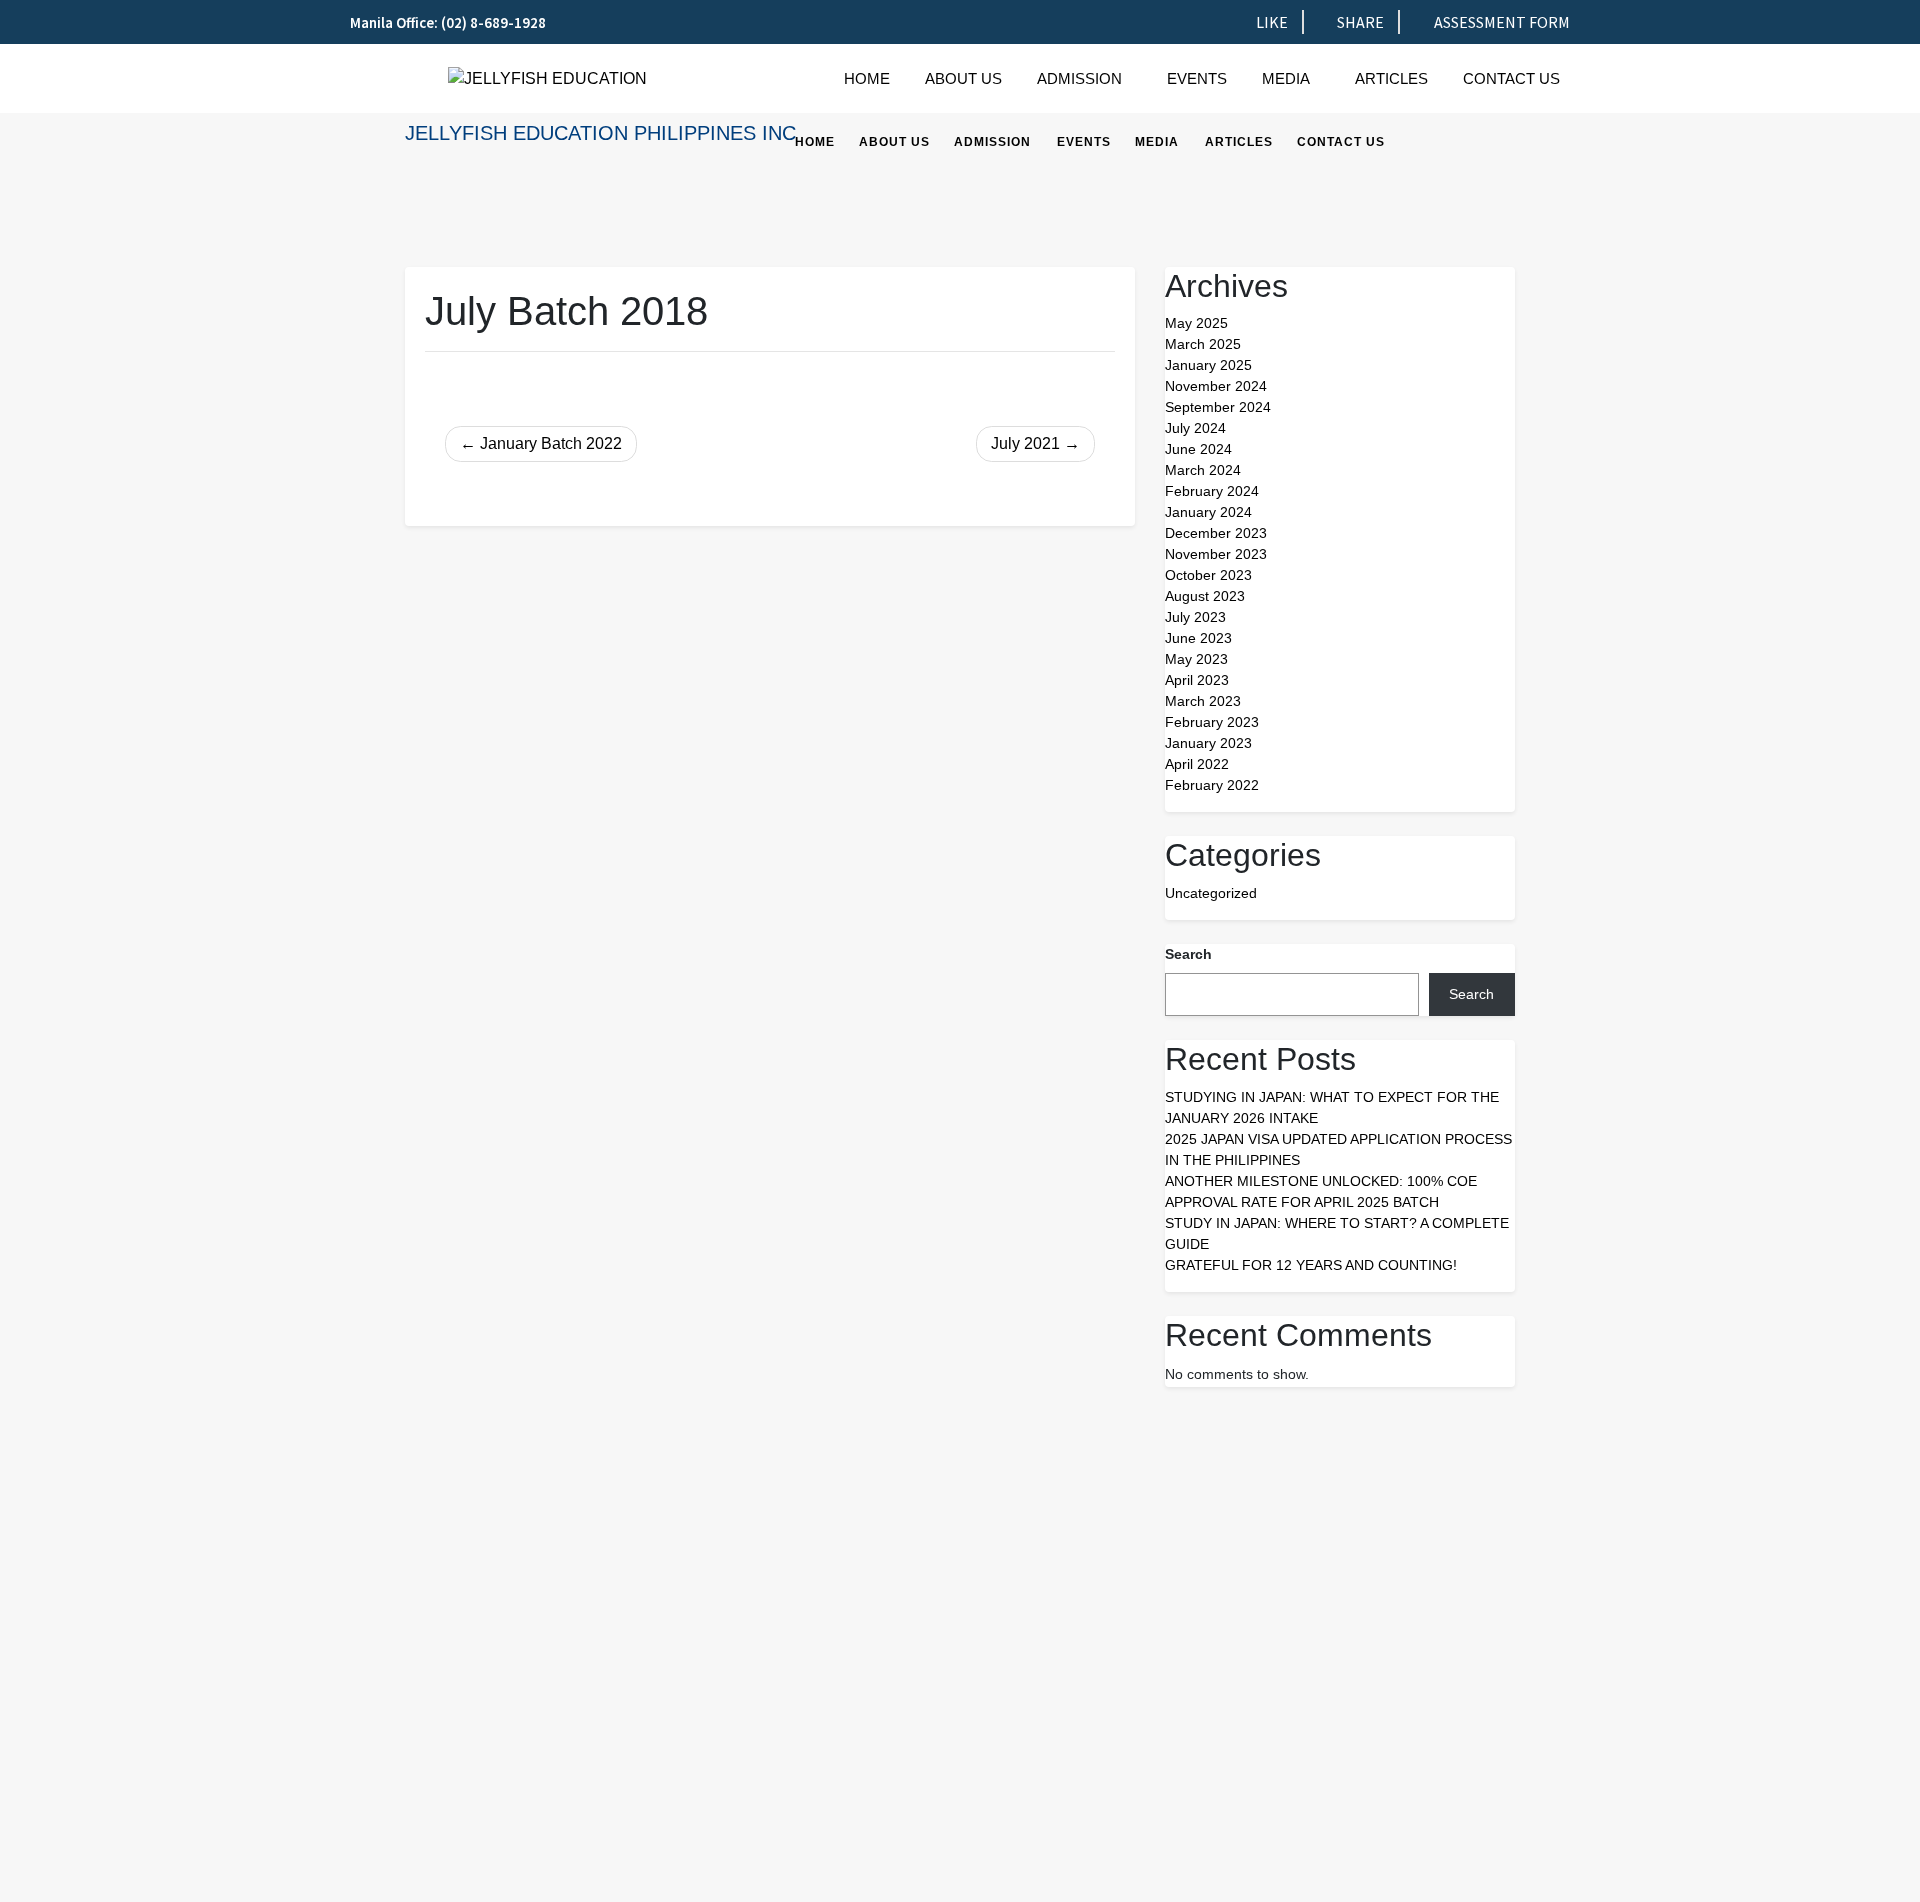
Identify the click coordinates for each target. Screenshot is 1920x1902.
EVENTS (1197, 78)
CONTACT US (1511, 78)
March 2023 (1203, 701)
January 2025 (1208, 365)
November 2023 (1216, 554)
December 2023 (1216, 533)
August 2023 (1205, 596)
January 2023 (1208, 743)
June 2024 (1198, 449)
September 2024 (1218, 407)
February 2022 (1212, 785)
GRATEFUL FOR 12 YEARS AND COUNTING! (1311, 1265)
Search (1188, 954)
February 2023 (1212, 722)
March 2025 (1203, 344)
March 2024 (1203, 470)
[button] (1084, 78)
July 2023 (1195, 617)
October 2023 (1208, 575)
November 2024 (1216, 386)
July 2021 (1025, 443)
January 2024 (1208, 512)
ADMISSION (1079, 78)
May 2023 (1196, 659)
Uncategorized (1211, 893)
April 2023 (1197, 680)
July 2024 (1195, 428)
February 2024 (1212, 491)
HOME (867, 78)
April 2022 (1197, 764)
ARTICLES (1391, 78)
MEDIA (1286, 78)
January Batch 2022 (551, 443)
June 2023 (1198, 638)
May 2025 (1196, 323)
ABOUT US (963, 78)
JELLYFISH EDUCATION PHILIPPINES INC (600, 133)
